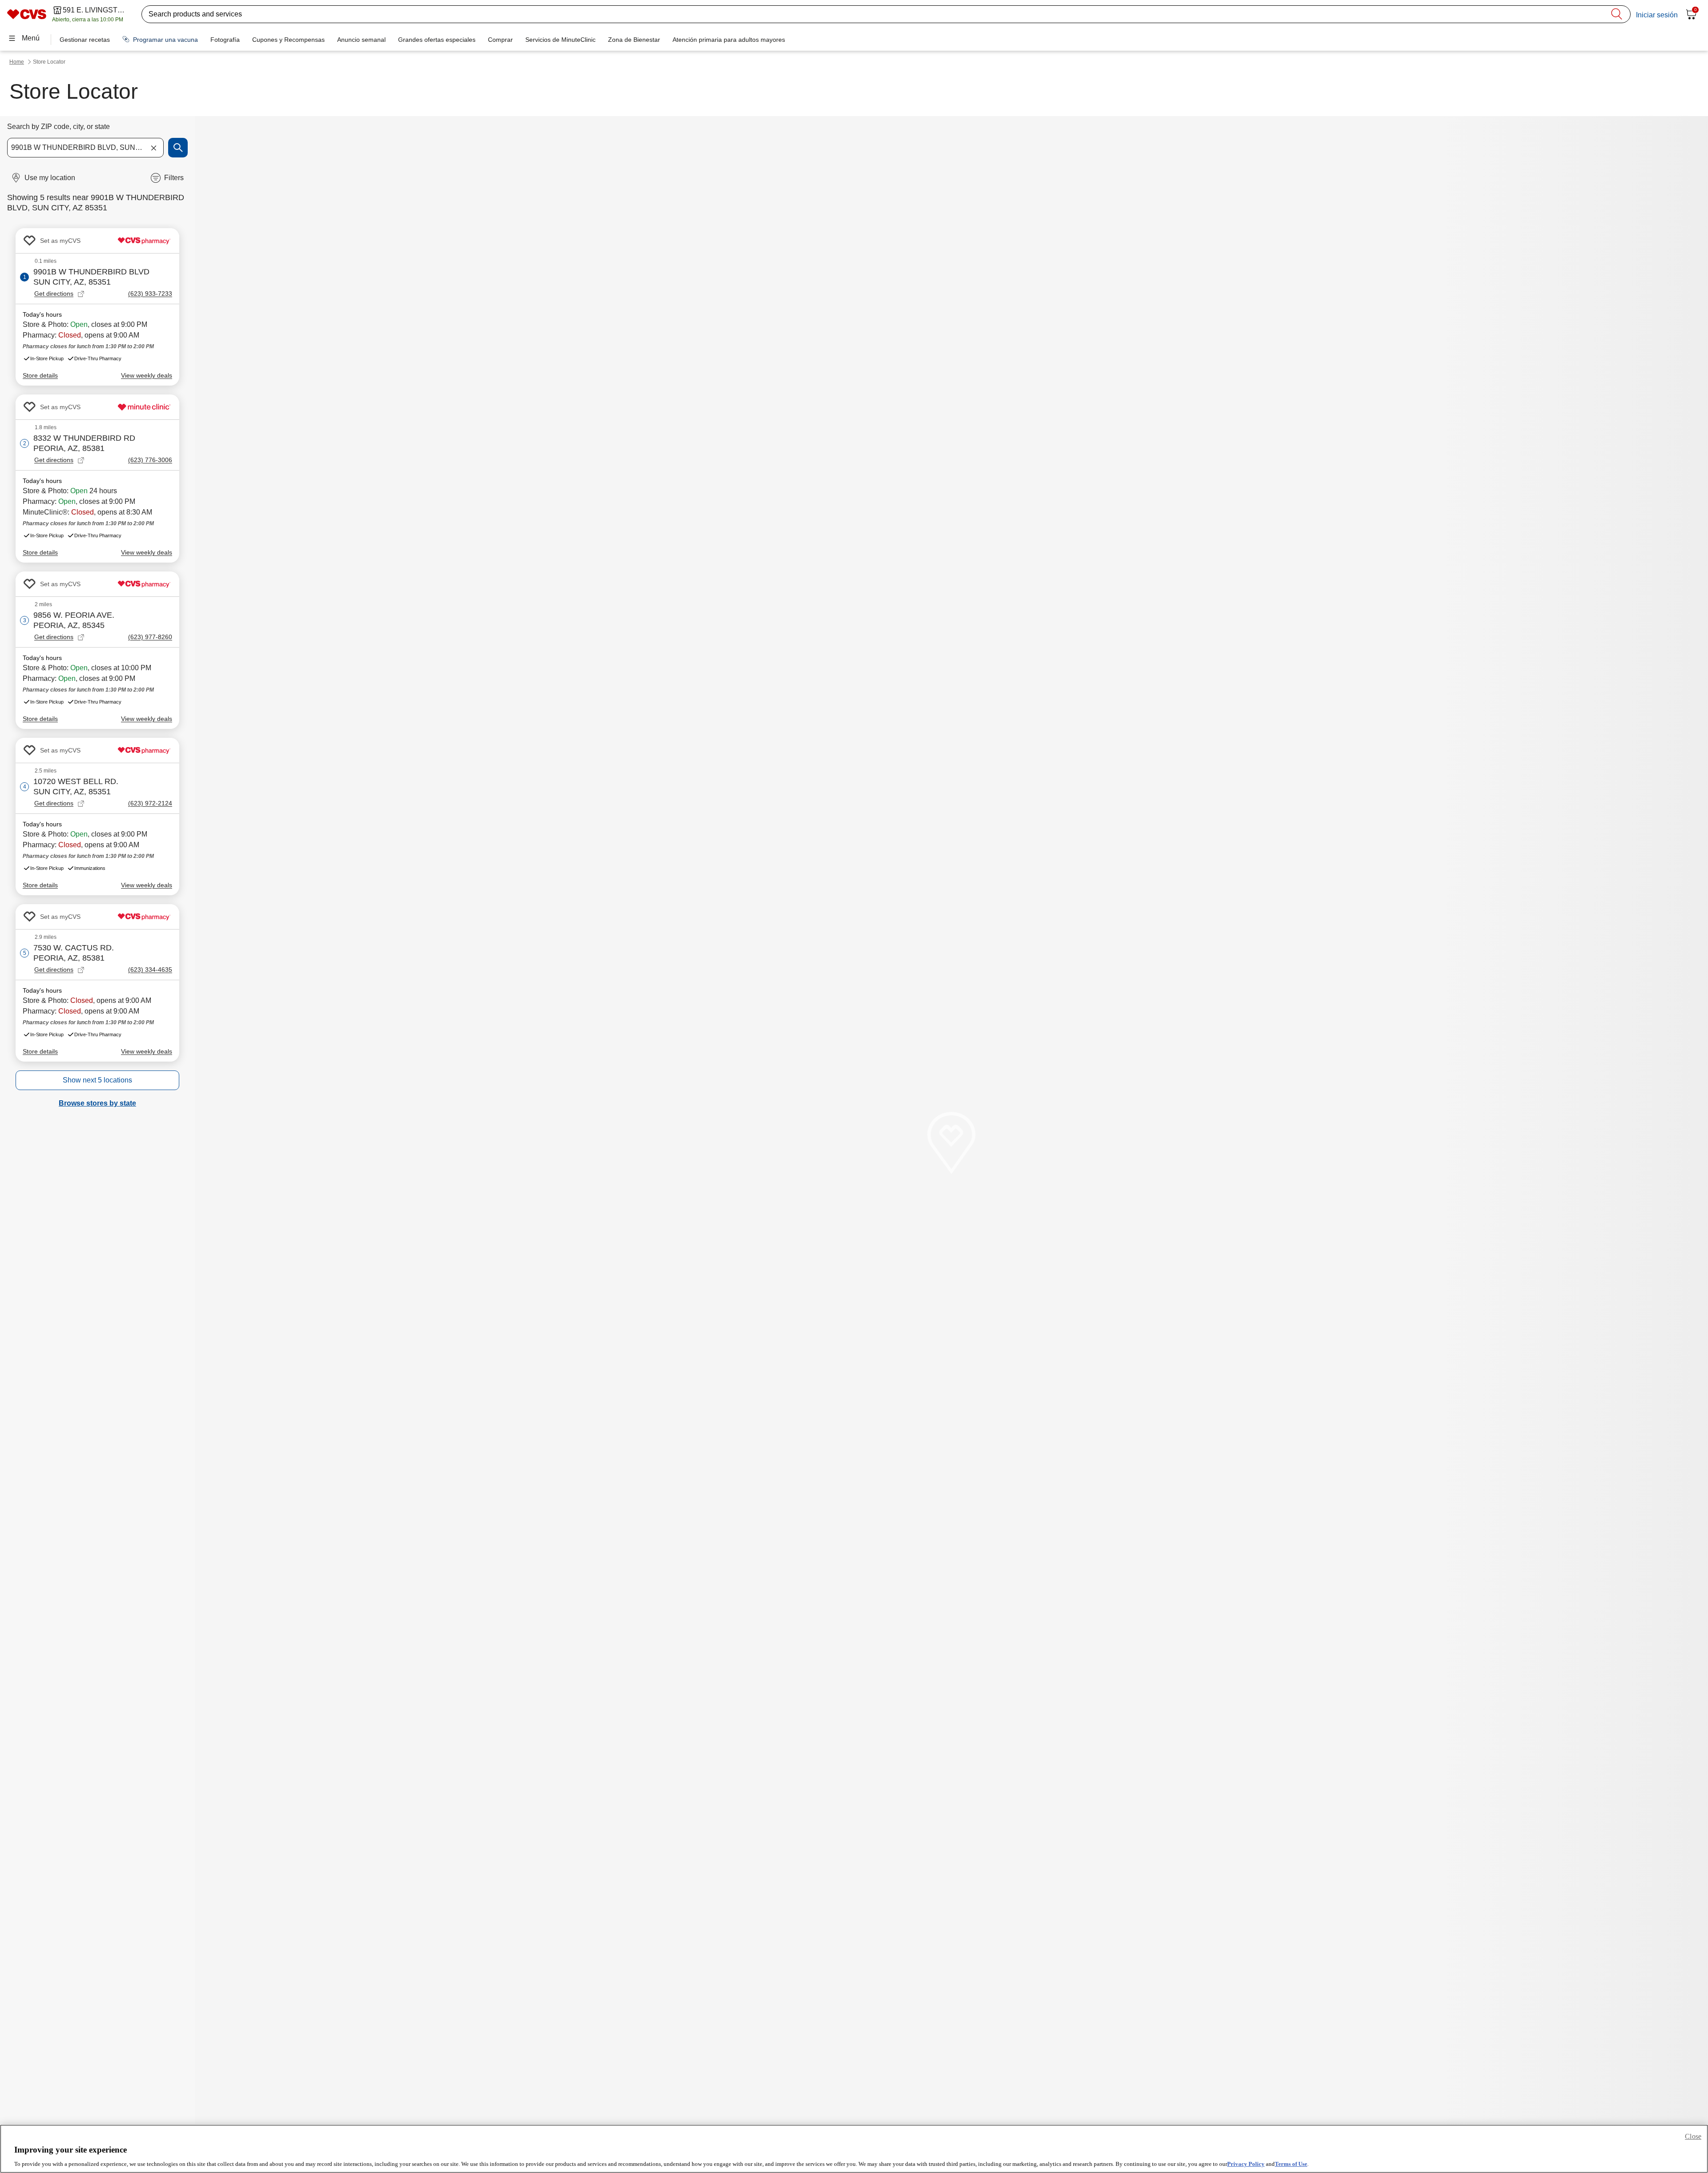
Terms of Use (1291, 2164)
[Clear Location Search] (153, 148)
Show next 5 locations (97, 1080)
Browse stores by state (97, 1103)
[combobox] (85, 148)
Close (1693, 2136)
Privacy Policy (1246, 2164)
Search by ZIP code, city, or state (58, 127)
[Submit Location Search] (178, 148)
